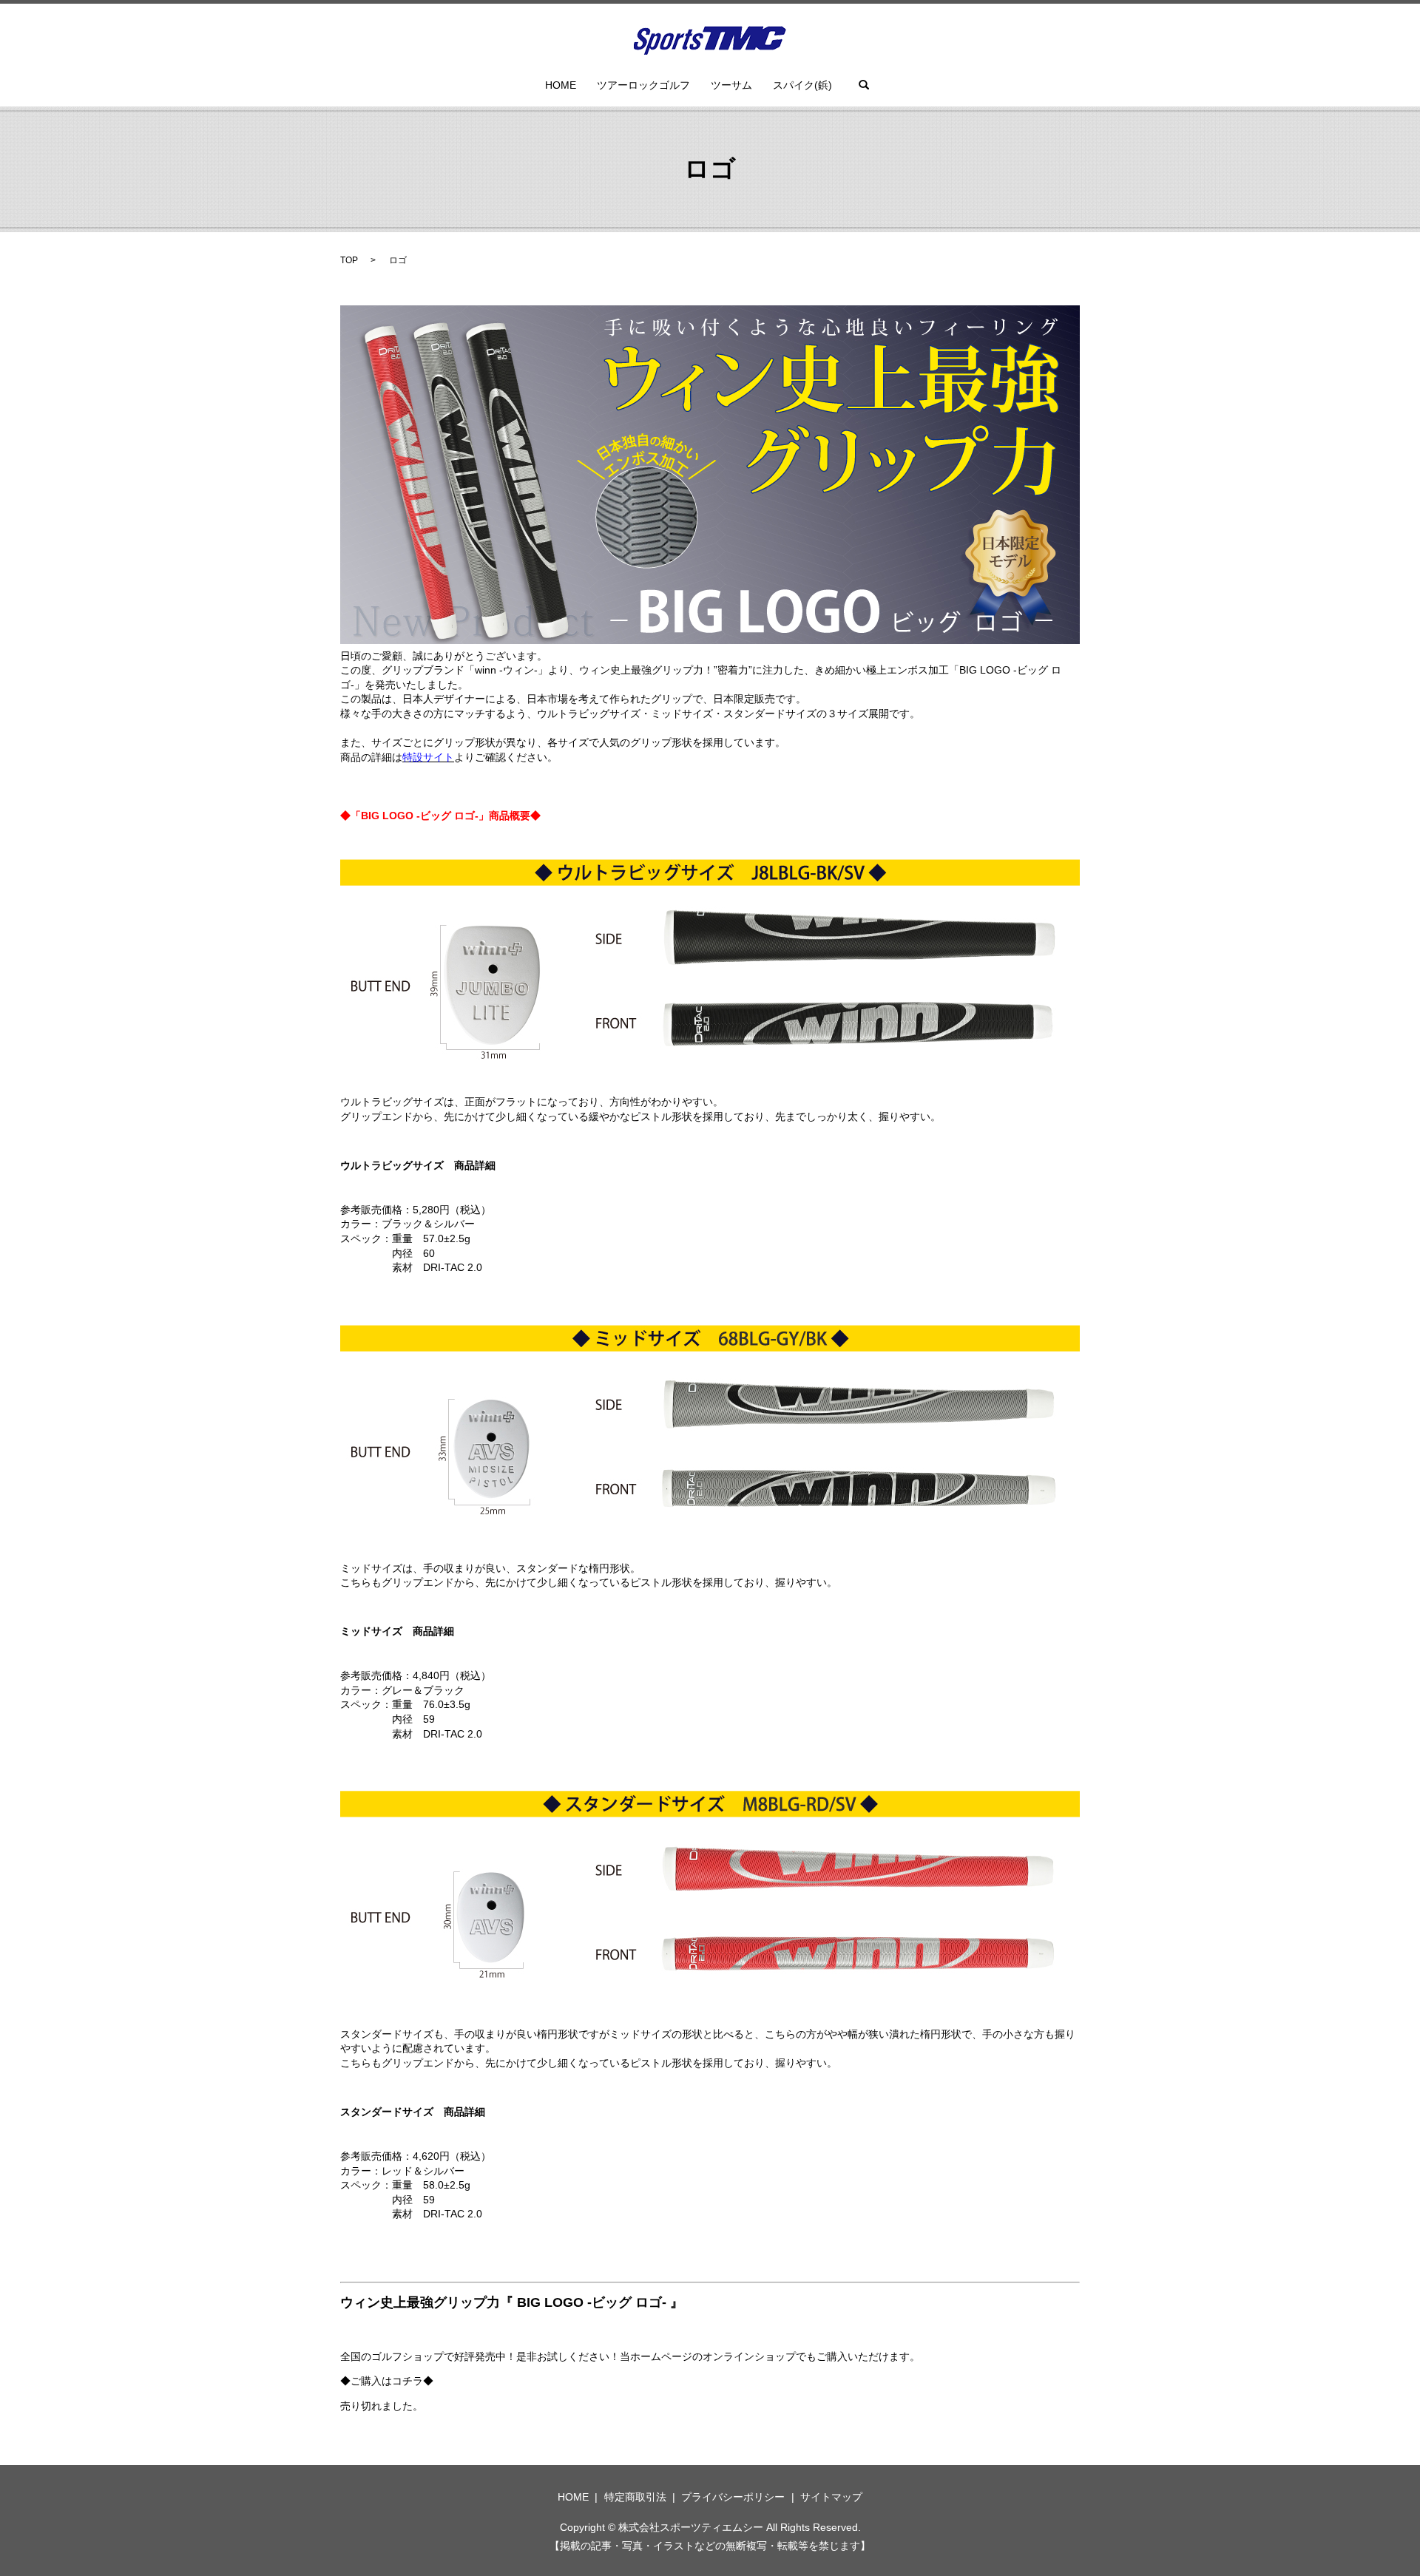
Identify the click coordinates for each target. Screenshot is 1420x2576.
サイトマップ (831, 2497)
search (864, 85)
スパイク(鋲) (802, 85)
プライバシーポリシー (733, 2497)
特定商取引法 (635, 2497)
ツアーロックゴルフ (643, 85)
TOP (349, 260)
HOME (561, 85)
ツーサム (731, 85)
